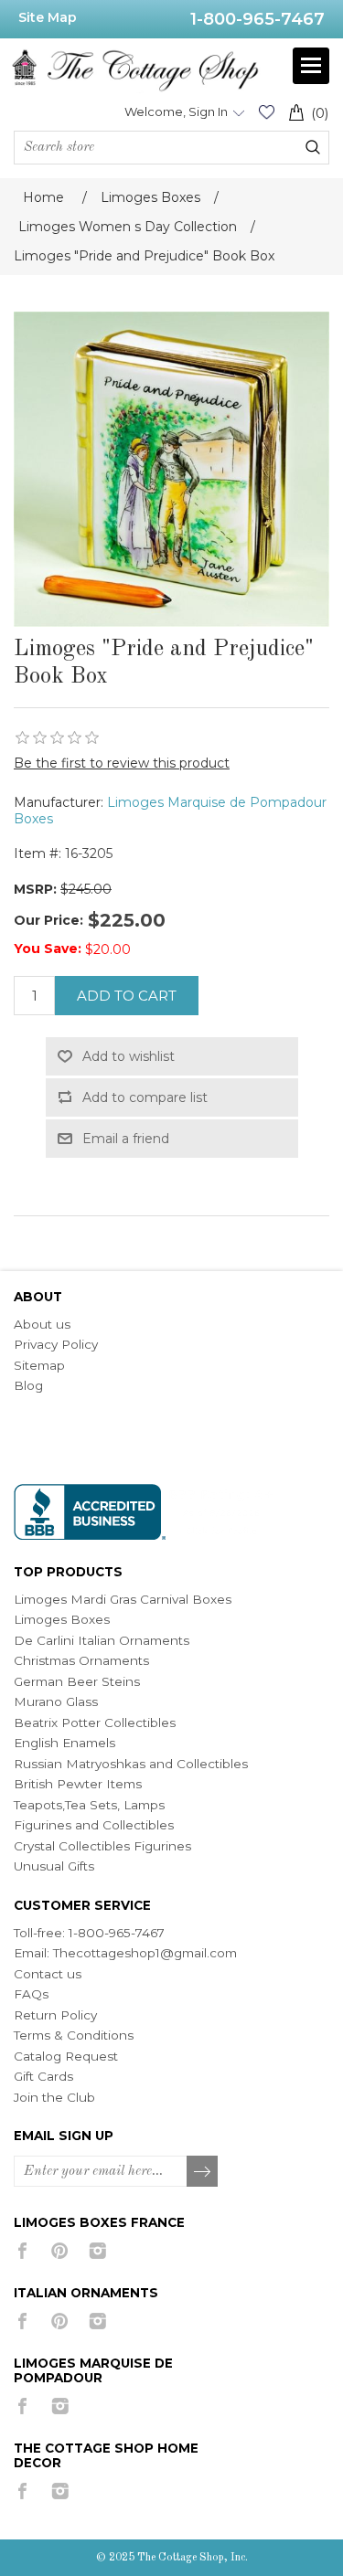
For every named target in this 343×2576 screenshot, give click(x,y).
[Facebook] (22, 2251)
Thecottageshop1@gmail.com (145, 1953)
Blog (28, 1385)
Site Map (48, 17)
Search (313, 147)
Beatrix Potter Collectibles (95, 1723)
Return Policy (55, 2015)
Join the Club (54, 2097)
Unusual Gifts (54, 1866)
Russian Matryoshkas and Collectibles (131, 1764)
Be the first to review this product (122, 763)
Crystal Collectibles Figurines (102, 1846)
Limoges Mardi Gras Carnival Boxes (123, 1599)
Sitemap (39, 1365)
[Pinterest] (60, 2251)
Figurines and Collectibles (94, 1825)
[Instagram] (97, 2251)
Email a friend (126, 1139)
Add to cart (127, 996)
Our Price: (48, 920)
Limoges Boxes (62, 1619)
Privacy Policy (56, 1344)
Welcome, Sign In (176, 111)
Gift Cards (43, 2076)
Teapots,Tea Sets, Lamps (89, 1805)
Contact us (48, 1974)
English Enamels (64, 1743)
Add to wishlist (129, 1056)
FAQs (31, 1994)
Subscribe (203, 2172)
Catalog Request (66, 2056)
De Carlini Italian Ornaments (102, 1640)
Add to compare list (145, 1097)
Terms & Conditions (74, 2035)
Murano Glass (56, 1701)
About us (42, 1324)
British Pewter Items (78, 1784)
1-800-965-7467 (257, 19)
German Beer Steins (77, 1681)
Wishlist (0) (266, 112)
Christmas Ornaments (81, 1660)
